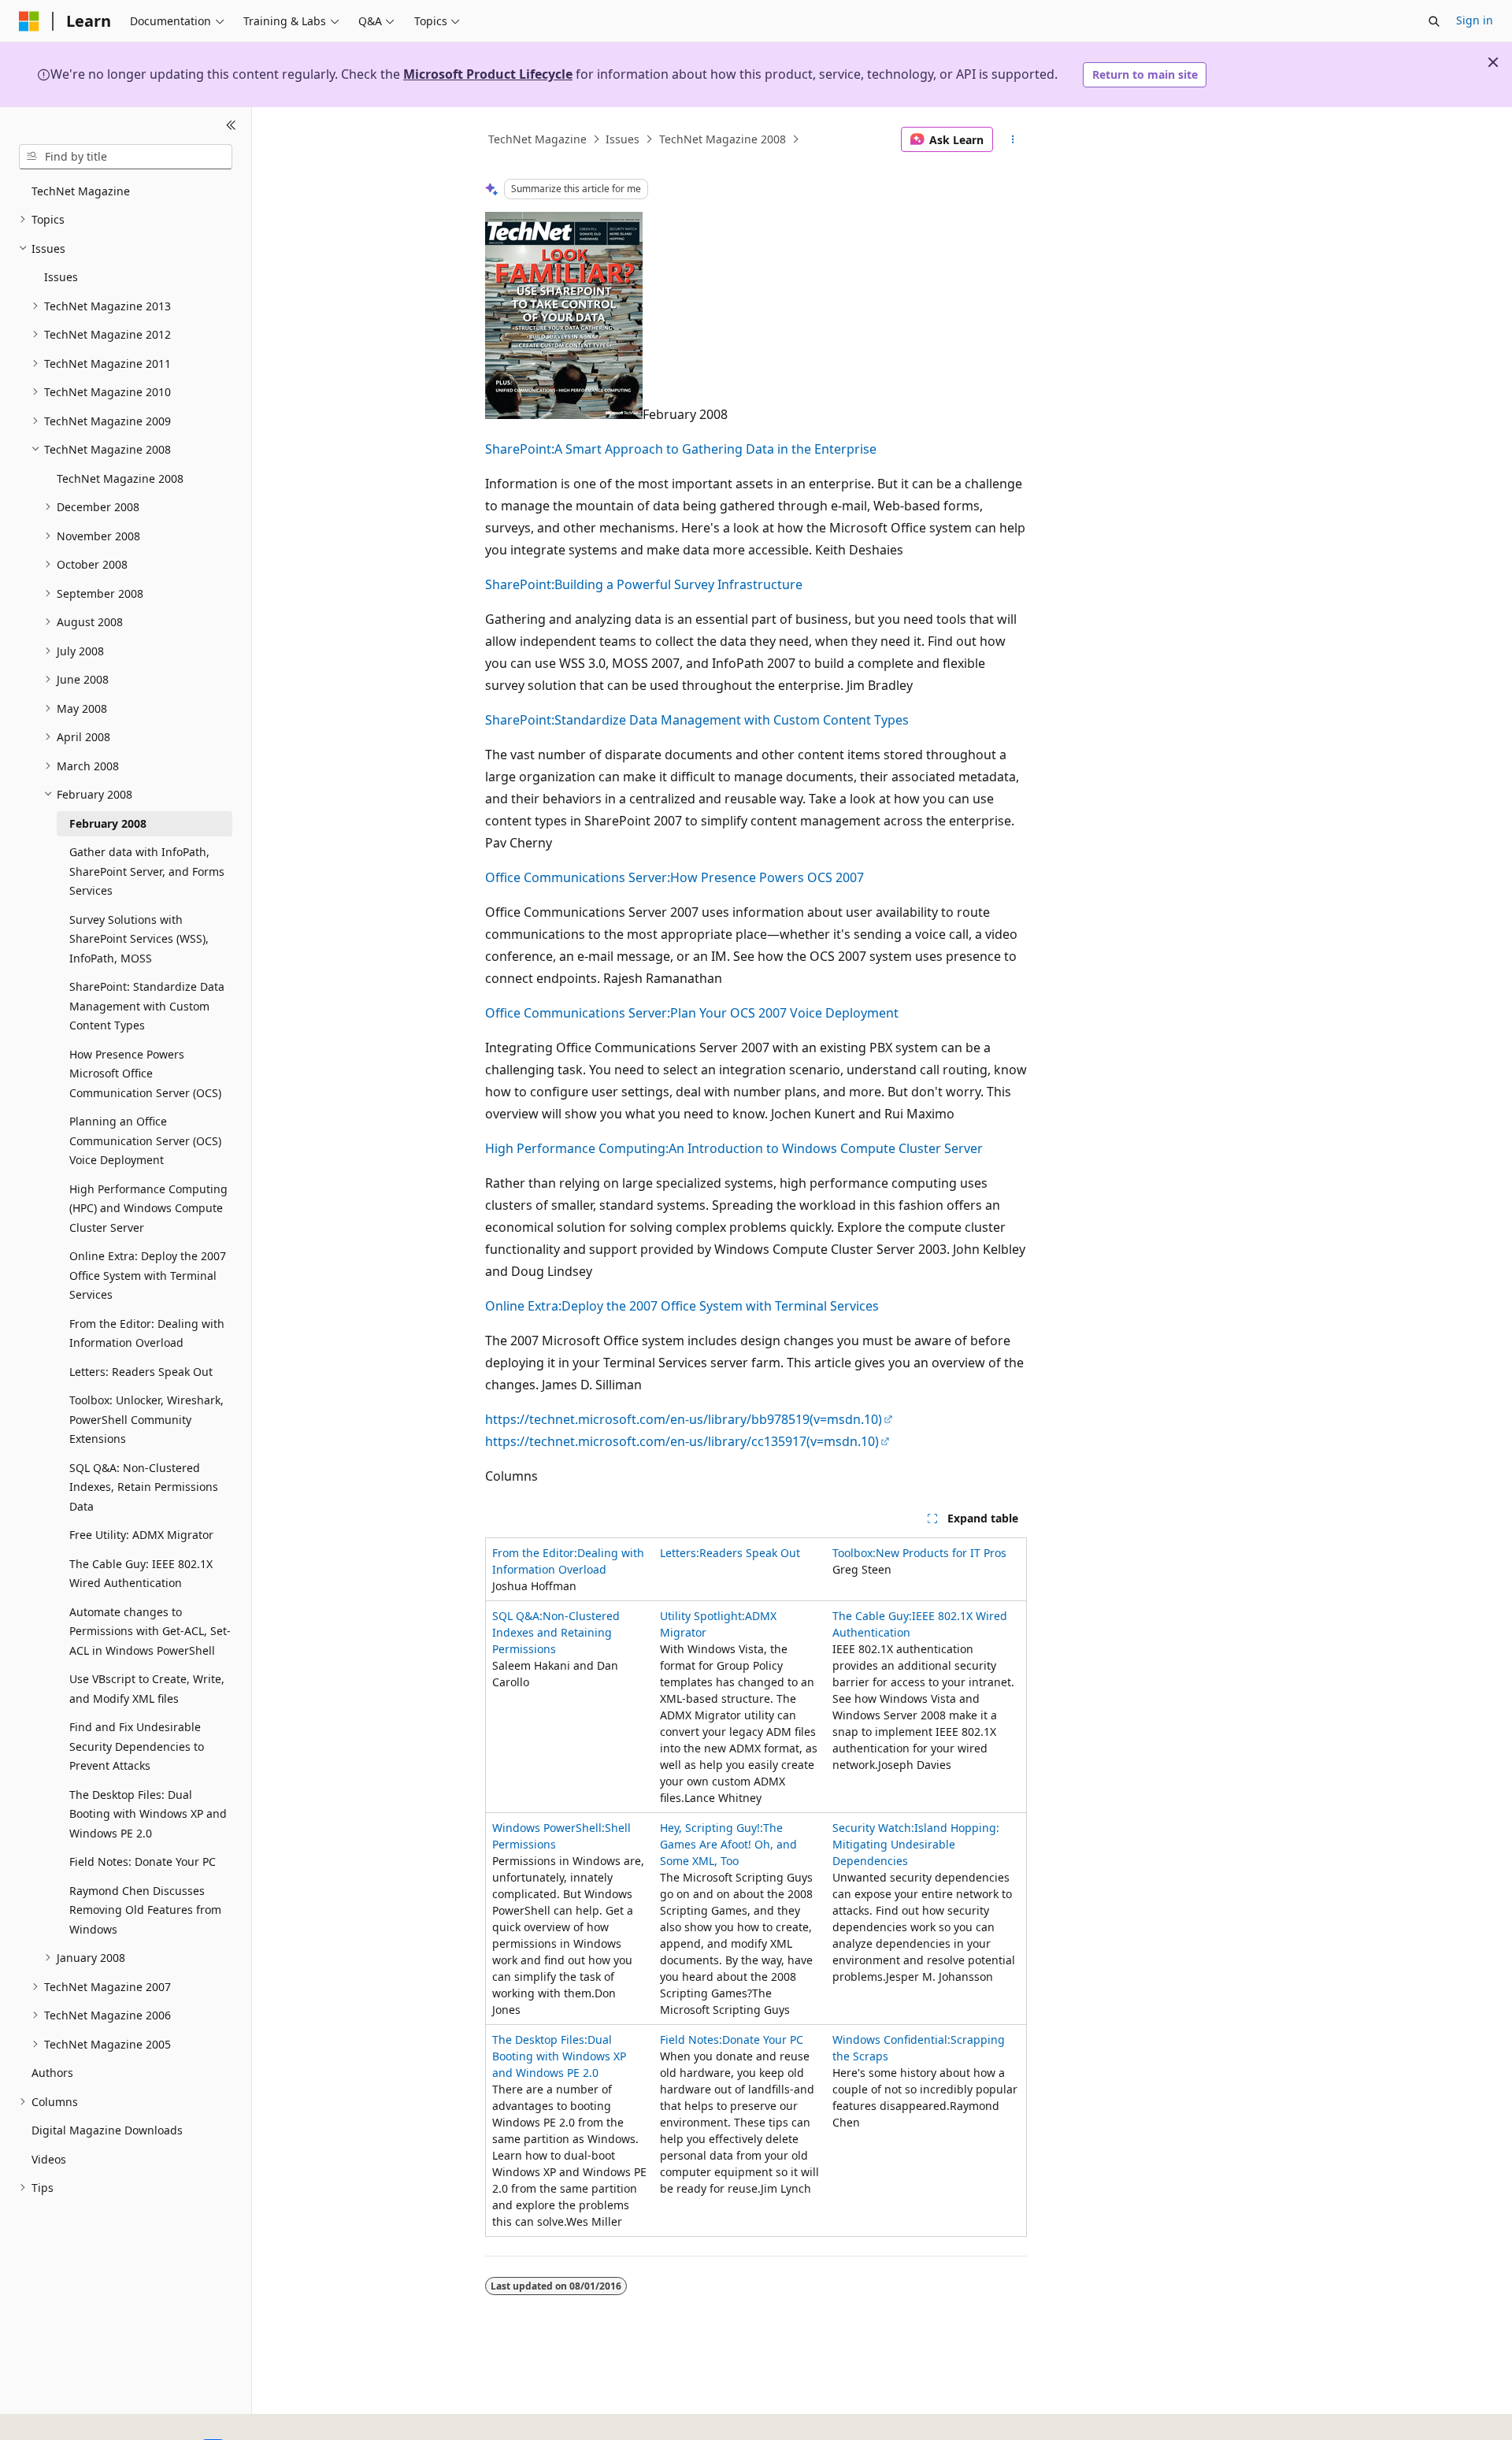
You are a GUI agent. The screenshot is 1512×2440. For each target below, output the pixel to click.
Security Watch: (873, 1828)
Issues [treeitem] (61, 277)
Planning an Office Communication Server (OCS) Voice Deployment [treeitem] (145, 1140)
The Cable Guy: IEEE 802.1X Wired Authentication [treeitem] (141, 1574)
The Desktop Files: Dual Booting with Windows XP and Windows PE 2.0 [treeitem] (148, 1814)
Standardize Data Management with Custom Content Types (732, 720)
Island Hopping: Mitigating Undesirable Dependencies (916, 1844)
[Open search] (1434, 21)
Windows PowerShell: (548, 1828)
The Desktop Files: (540, 2040)
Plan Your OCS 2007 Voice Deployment (784, 1013)
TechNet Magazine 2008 (723, 139)
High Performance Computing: (577, 1148)
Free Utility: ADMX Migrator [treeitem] (141, 1535)
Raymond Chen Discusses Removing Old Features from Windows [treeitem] (145, 1910)
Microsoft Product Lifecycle (488, 74)
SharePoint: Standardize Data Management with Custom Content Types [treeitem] (147, 1006)
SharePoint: (520, 449)
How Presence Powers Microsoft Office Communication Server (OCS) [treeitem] (145, 1074)
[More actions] (1013, 139)
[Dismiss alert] (1493, 62)
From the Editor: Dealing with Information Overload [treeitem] (147, 1333)
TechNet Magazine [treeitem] (81, 191)
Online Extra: (523, 1306)
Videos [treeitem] (49, 2159)
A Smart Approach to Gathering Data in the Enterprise (715, 449)
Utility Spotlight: (702, 1616)
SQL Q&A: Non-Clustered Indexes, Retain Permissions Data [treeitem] (144, 1487)
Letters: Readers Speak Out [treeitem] (141, 1372)
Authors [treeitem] (52, 2073)
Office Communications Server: (578, 877)
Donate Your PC (763, 2040)
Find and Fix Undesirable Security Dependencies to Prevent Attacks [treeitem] (137, 1746)
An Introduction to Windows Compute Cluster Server (826, 1148)
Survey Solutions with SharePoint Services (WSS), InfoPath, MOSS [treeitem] (139, 939)
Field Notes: (691, 2040)
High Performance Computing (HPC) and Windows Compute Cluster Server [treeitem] (148, 1208)
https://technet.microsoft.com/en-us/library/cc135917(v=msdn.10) (682, 1441)
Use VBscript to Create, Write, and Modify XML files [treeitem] (147, 1689)
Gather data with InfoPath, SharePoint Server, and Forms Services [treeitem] (147, 871)
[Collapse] (231, 126)
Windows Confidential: (891, 2040)
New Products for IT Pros (941, 1553)
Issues (623, 139)
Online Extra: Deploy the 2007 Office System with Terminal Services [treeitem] (148, 1275)
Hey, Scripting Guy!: (712, 1828)
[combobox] (126, 157)
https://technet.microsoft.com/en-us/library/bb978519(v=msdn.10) (684, 1419)
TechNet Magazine (537, 139)
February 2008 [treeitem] (108, 823)
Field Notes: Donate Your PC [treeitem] (143, 1862)
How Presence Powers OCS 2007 (767, 877)
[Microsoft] (29, 21)
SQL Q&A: (517, 1616)
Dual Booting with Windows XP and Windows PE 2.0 (559, 2056)
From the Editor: (535, 1553)
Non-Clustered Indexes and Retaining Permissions (556, 1632)
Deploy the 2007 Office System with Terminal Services (720, 1306)
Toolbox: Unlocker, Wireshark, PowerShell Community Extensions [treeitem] (146, 1419)
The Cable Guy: (872, 1616)
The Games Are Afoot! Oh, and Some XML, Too (728, 1844)
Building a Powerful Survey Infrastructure (678, 584)
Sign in (1475, 20)
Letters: (680, 1553)
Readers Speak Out (750, 1553)
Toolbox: (854, 1553)
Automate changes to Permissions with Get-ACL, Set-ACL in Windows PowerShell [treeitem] (150, 1631)
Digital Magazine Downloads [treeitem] (107, 2130)
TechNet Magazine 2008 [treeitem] (120, 478)
